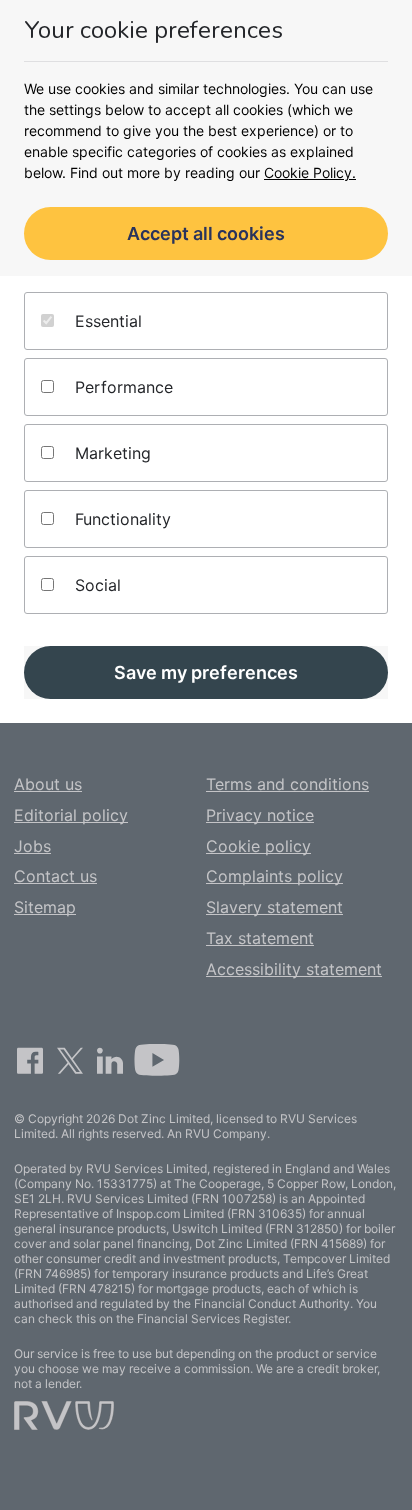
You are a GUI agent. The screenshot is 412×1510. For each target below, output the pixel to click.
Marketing (110, 453)
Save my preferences (206, 672)
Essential (106, 321)
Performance (121, 387)
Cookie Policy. (310, 172)
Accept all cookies (206, 233)
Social (95, 585)
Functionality (120, 519)
